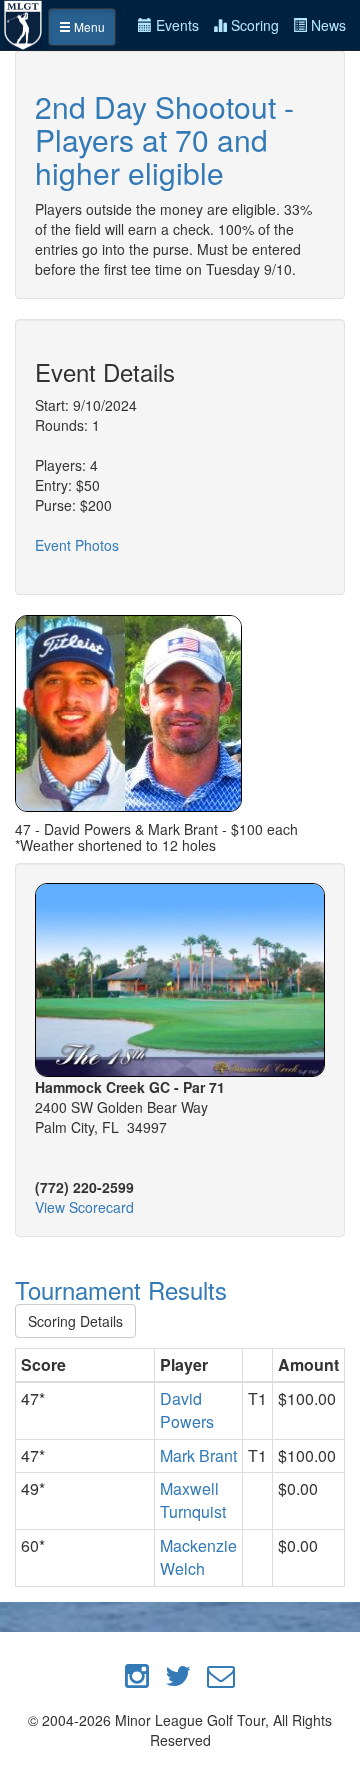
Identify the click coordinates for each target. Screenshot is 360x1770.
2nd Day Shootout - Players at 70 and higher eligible (164, 139)
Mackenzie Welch (198, 1557)
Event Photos (77, 545)
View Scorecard (84, 1207)
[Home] (24, 23)
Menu (88, 26)
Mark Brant (198, 1455)
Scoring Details (75, 1321)
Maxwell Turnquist (193, 1500)
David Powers (187, 1410)
